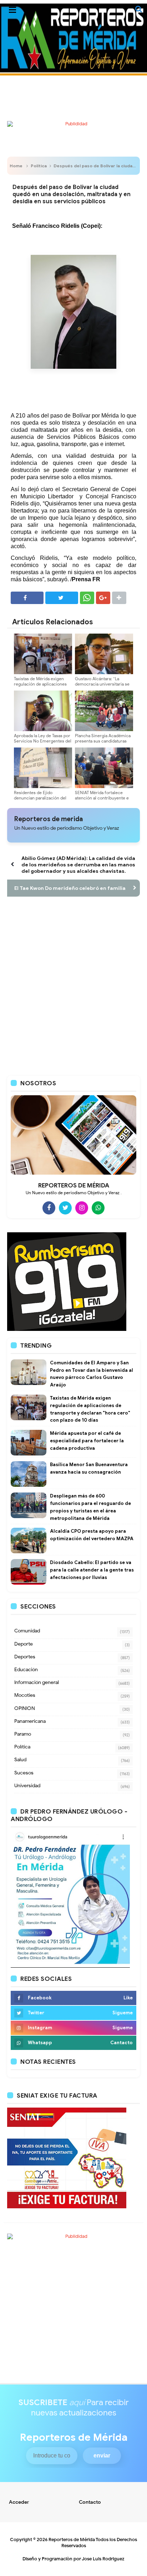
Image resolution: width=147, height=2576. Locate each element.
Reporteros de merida (49, 819)
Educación (26, 1670)
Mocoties (25, 1695)
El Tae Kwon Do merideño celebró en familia (70, 888)
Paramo (23, 1734)
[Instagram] (82, 1208)
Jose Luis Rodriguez (103, 2559)
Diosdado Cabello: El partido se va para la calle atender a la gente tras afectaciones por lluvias (92, 1570)
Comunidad (27, 1631)
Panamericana (30, 1721)
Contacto (90, 2502)
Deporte (24, 1644)
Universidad (27, 1786)
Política (39, 166)
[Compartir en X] (62, 598)
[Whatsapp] (98, 1208)
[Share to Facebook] (27, 598)
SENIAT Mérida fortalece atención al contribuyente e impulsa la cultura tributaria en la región (102, 801)
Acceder (19, 2502)
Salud (20, 1760)
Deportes (25, 1657)
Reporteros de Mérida (72, 2540)
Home (16, 166)
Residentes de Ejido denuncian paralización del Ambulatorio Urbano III (40, 798)
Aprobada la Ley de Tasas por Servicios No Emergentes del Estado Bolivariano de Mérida (43, 741)
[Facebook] (49, 1208)
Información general (37, 1682)
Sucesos (24, 1773)
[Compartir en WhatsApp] (87, 598)
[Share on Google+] (103, 598)
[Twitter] (65, 1208)
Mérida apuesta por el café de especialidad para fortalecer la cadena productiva (87, 1441)
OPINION (25, 1708)
